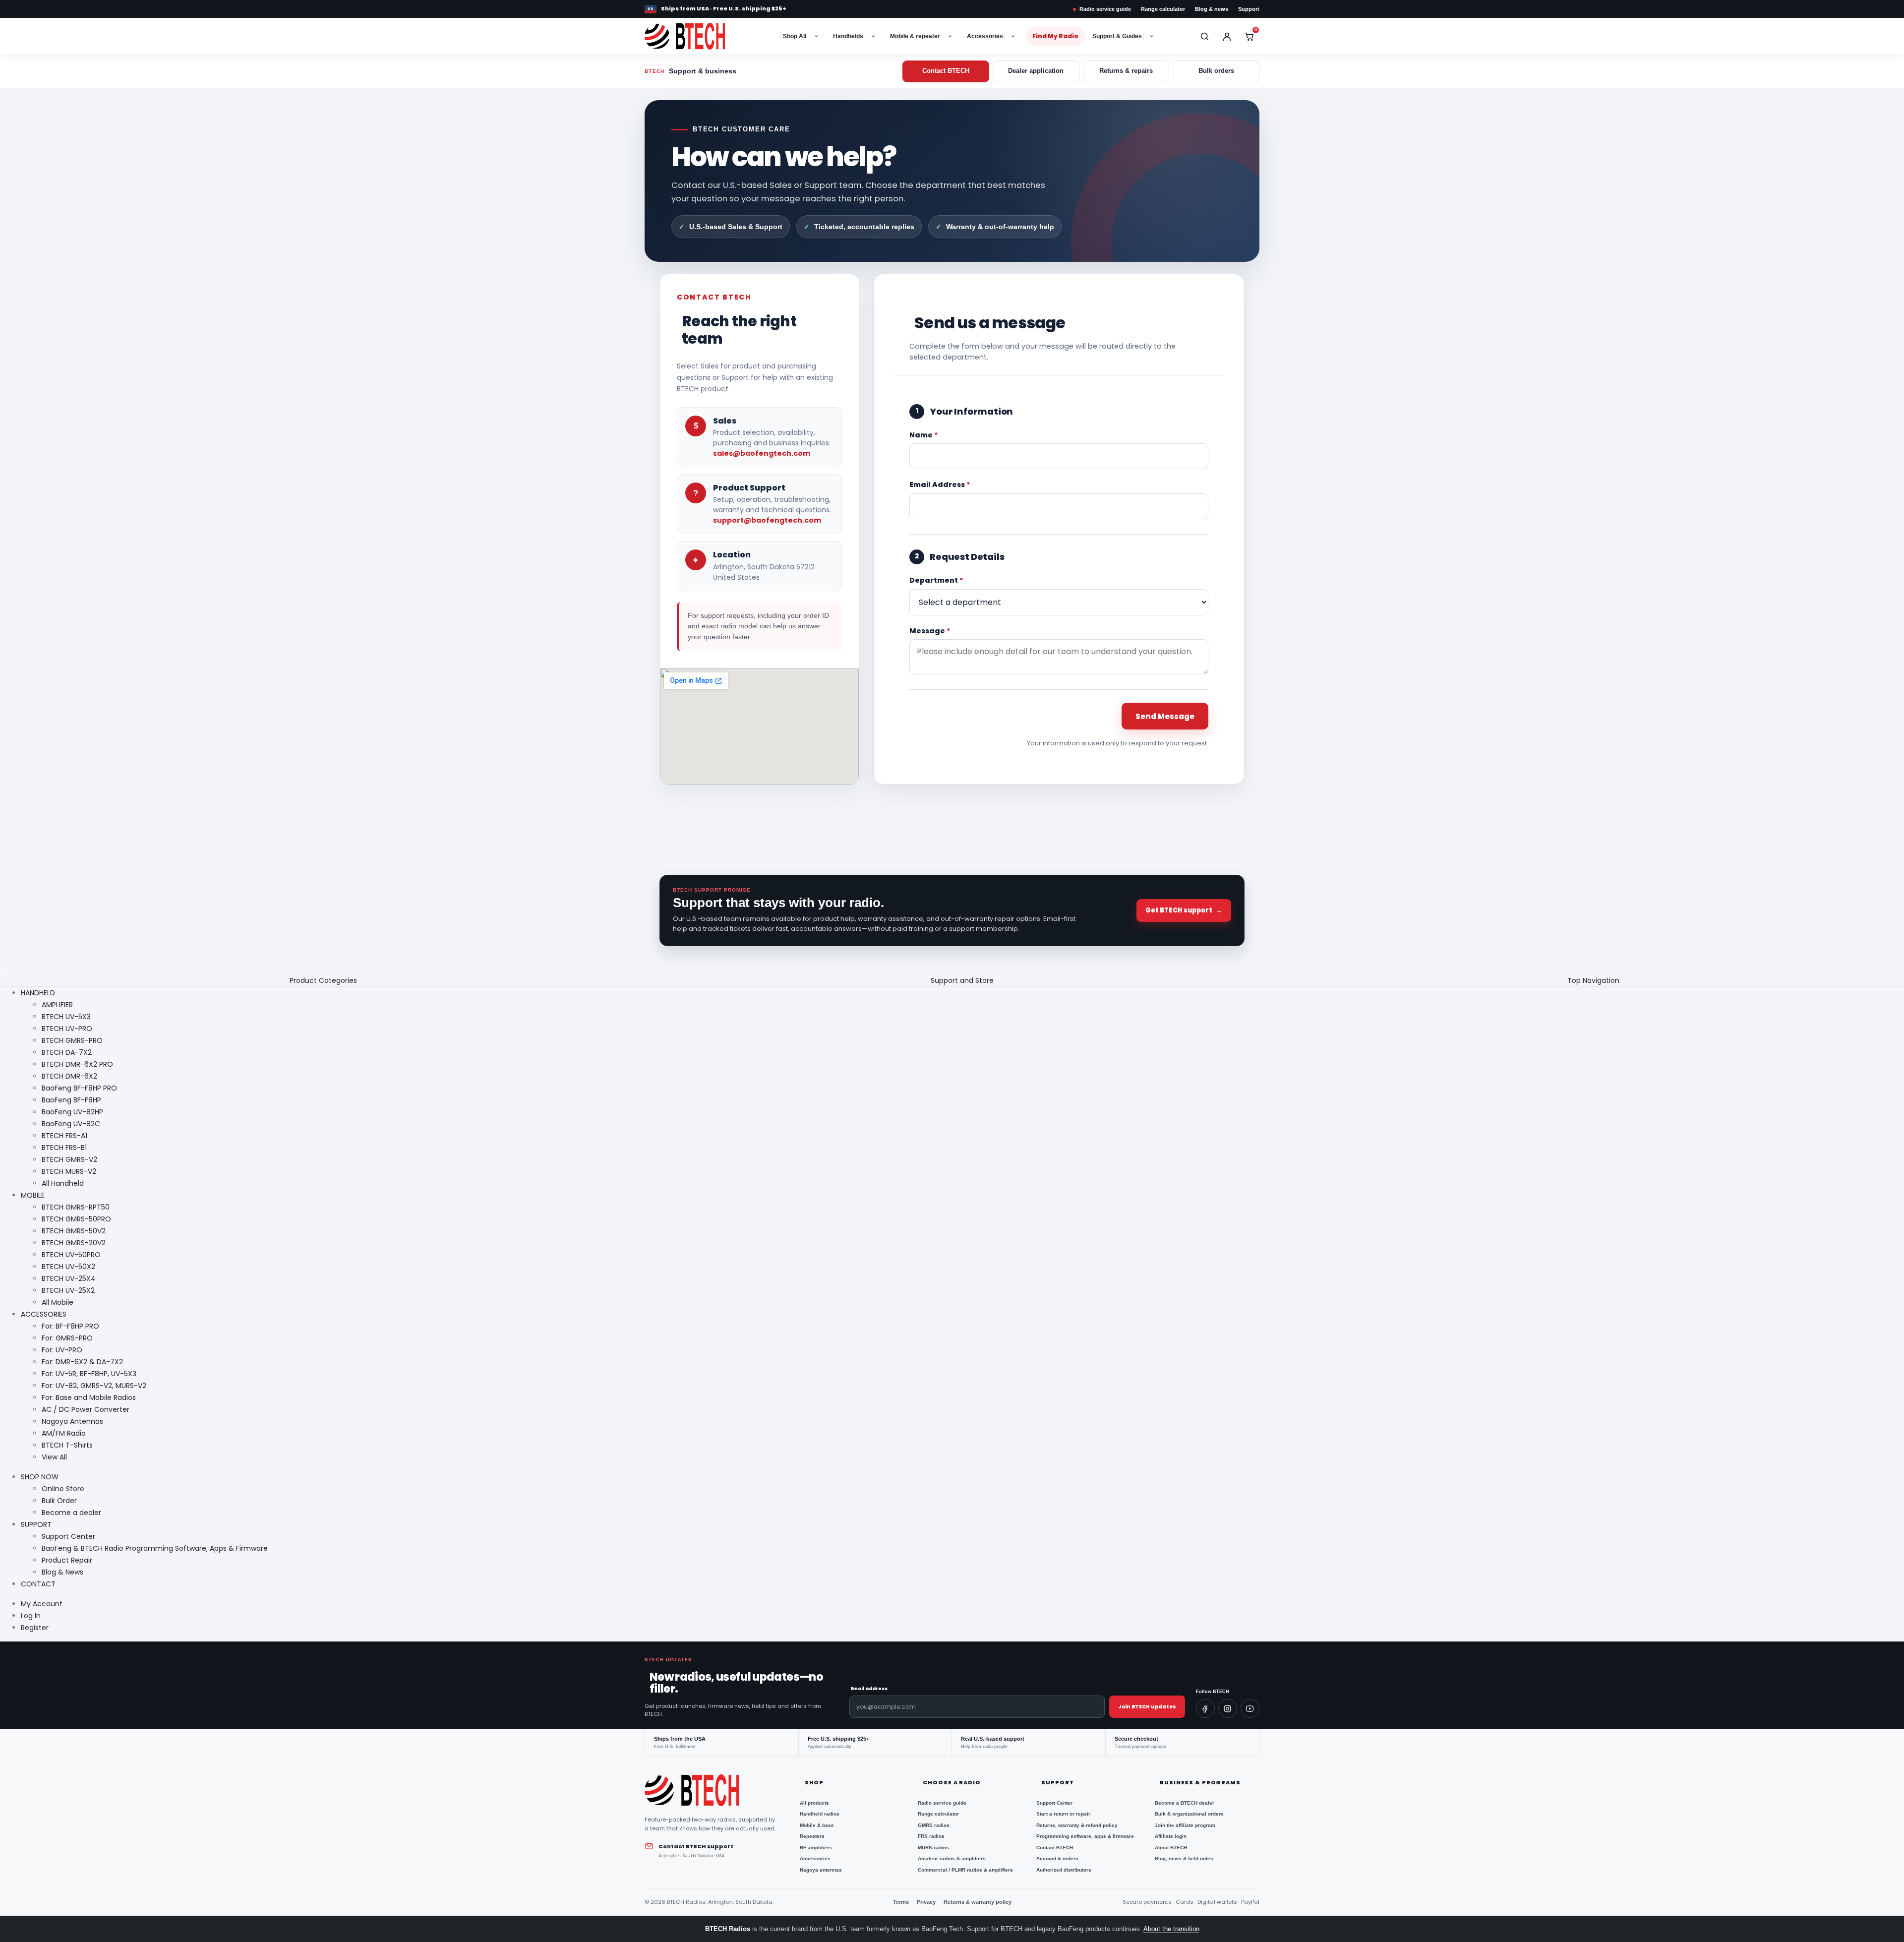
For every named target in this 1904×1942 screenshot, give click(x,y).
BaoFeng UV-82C (71, 1124)
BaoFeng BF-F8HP (71, 1100)
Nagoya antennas (821, 1870)
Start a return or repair (1063, 1814)
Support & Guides (1117, 36)
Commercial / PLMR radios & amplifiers (965, 1870)
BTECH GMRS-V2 (69, 1159)
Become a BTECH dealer (1185, 1803)
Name (924, 435)
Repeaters (812, 1836)
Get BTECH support (1184, 910)
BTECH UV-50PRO (71, 1255)
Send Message (1165, 716)
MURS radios (933, 1848)
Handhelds (848, 36)
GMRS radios (934, 1825)
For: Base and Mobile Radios (89, 1397)
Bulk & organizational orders (1189, 1814)
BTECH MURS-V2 (69, 1171)
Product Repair (67, 1560)
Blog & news (1212, 9)
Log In (31, 1616)
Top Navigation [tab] (1593, 980)
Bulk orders (1216, 71)
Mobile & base (817, 1825)
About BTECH (1171, 1848)
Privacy (926, 1902)
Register (35, 1628)
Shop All (795, 36)
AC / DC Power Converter (86, 1409)
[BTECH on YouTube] (1250, 1708)
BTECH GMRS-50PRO (76, 1219)
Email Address (940, 485)
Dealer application (1036, 71)
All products (814, 1803)
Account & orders (1057, 1858)
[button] (6, 968)
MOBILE (33, 1195)
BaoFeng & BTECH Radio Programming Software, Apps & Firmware (155, 1548)
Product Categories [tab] (323, 980)
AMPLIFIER (57, 1005)
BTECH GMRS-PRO (72, 1040)
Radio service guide (1105, 9)
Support (1249, 9)
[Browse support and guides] (1153, 36)
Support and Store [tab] (962, 980)
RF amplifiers (816, 1848)
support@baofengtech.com (767, 520)
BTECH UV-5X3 (66, 1017)
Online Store (63, 1489)
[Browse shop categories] (817, 36)
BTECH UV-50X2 (68, 1267)
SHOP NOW (40, 1477)
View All (54, 1457)
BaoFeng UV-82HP (72, 1112)
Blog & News (62, 1572)
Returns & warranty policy (978, 1902)
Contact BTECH (946, 71)
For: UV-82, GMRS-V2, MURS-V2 (94, 1386)
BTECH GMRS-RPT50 (76, 1207)
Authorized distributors (1064, 1870)
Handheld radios (820, 1814)
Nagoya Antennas (72, 1421)
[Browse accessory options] (1014, 36)
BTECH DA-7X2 (67, 1052)
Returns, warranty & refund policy (1077, 1825)
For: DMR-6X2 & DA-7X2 (82, 1362)
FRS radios (931, 1836)
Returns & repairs (1126, 71)
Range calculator (1163, 9)
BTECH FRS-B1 (64, 1148)
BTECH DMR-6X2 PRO (77, 1064)
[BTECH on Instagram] (1228, 1708)
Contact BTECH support (696, 1846)
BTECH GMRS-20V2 (74, 1243)
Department (936, 580)
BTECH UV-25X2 (68, 1290)
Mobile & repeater (915, 36)
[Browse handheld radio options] (874, 36)
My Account (42, 1604)
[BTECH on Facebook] (1205, 1708)
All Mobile (58, 1302)
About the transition (1171, 1929)
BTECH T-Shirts (67, 1445)
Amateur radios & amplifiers (952, 1858)
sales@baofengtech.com (762, 453)
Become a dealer (71, 1513)
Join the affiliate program (1185, 1825)
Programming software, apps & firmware (1085, 1836)
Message (930, 631)
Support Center (68, 1536)
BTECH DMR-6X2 (69, 1076)
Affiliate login (1171, 1836)
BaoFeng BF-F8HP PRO (79, 1088)
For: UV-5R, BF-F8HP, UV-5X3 (89, 1374)
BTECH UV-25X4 (69, 1278)
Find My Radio (1055, 36)
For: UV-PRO (62, 1350)
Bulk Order (59, 1501)
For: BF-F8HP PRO (70, 1326)
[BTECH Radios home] (695, 36)
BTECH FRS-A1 (64, 1136)
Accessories (985, 36)
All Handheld (63, 1183)
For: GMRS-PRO (67, 1338)
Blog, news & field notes (1184, 1858)
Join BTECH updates (1147, 1707)
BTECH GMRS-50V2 (74, 1231)
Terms (901, 1902)
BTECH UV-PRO (67, 1029)
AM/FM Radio (64, 1433)
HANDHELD (38, 993)
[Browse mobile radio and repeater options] (951, 36)
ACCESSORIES (44, 1314)
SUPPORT (36, 1524)
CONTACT (38, 1584)
